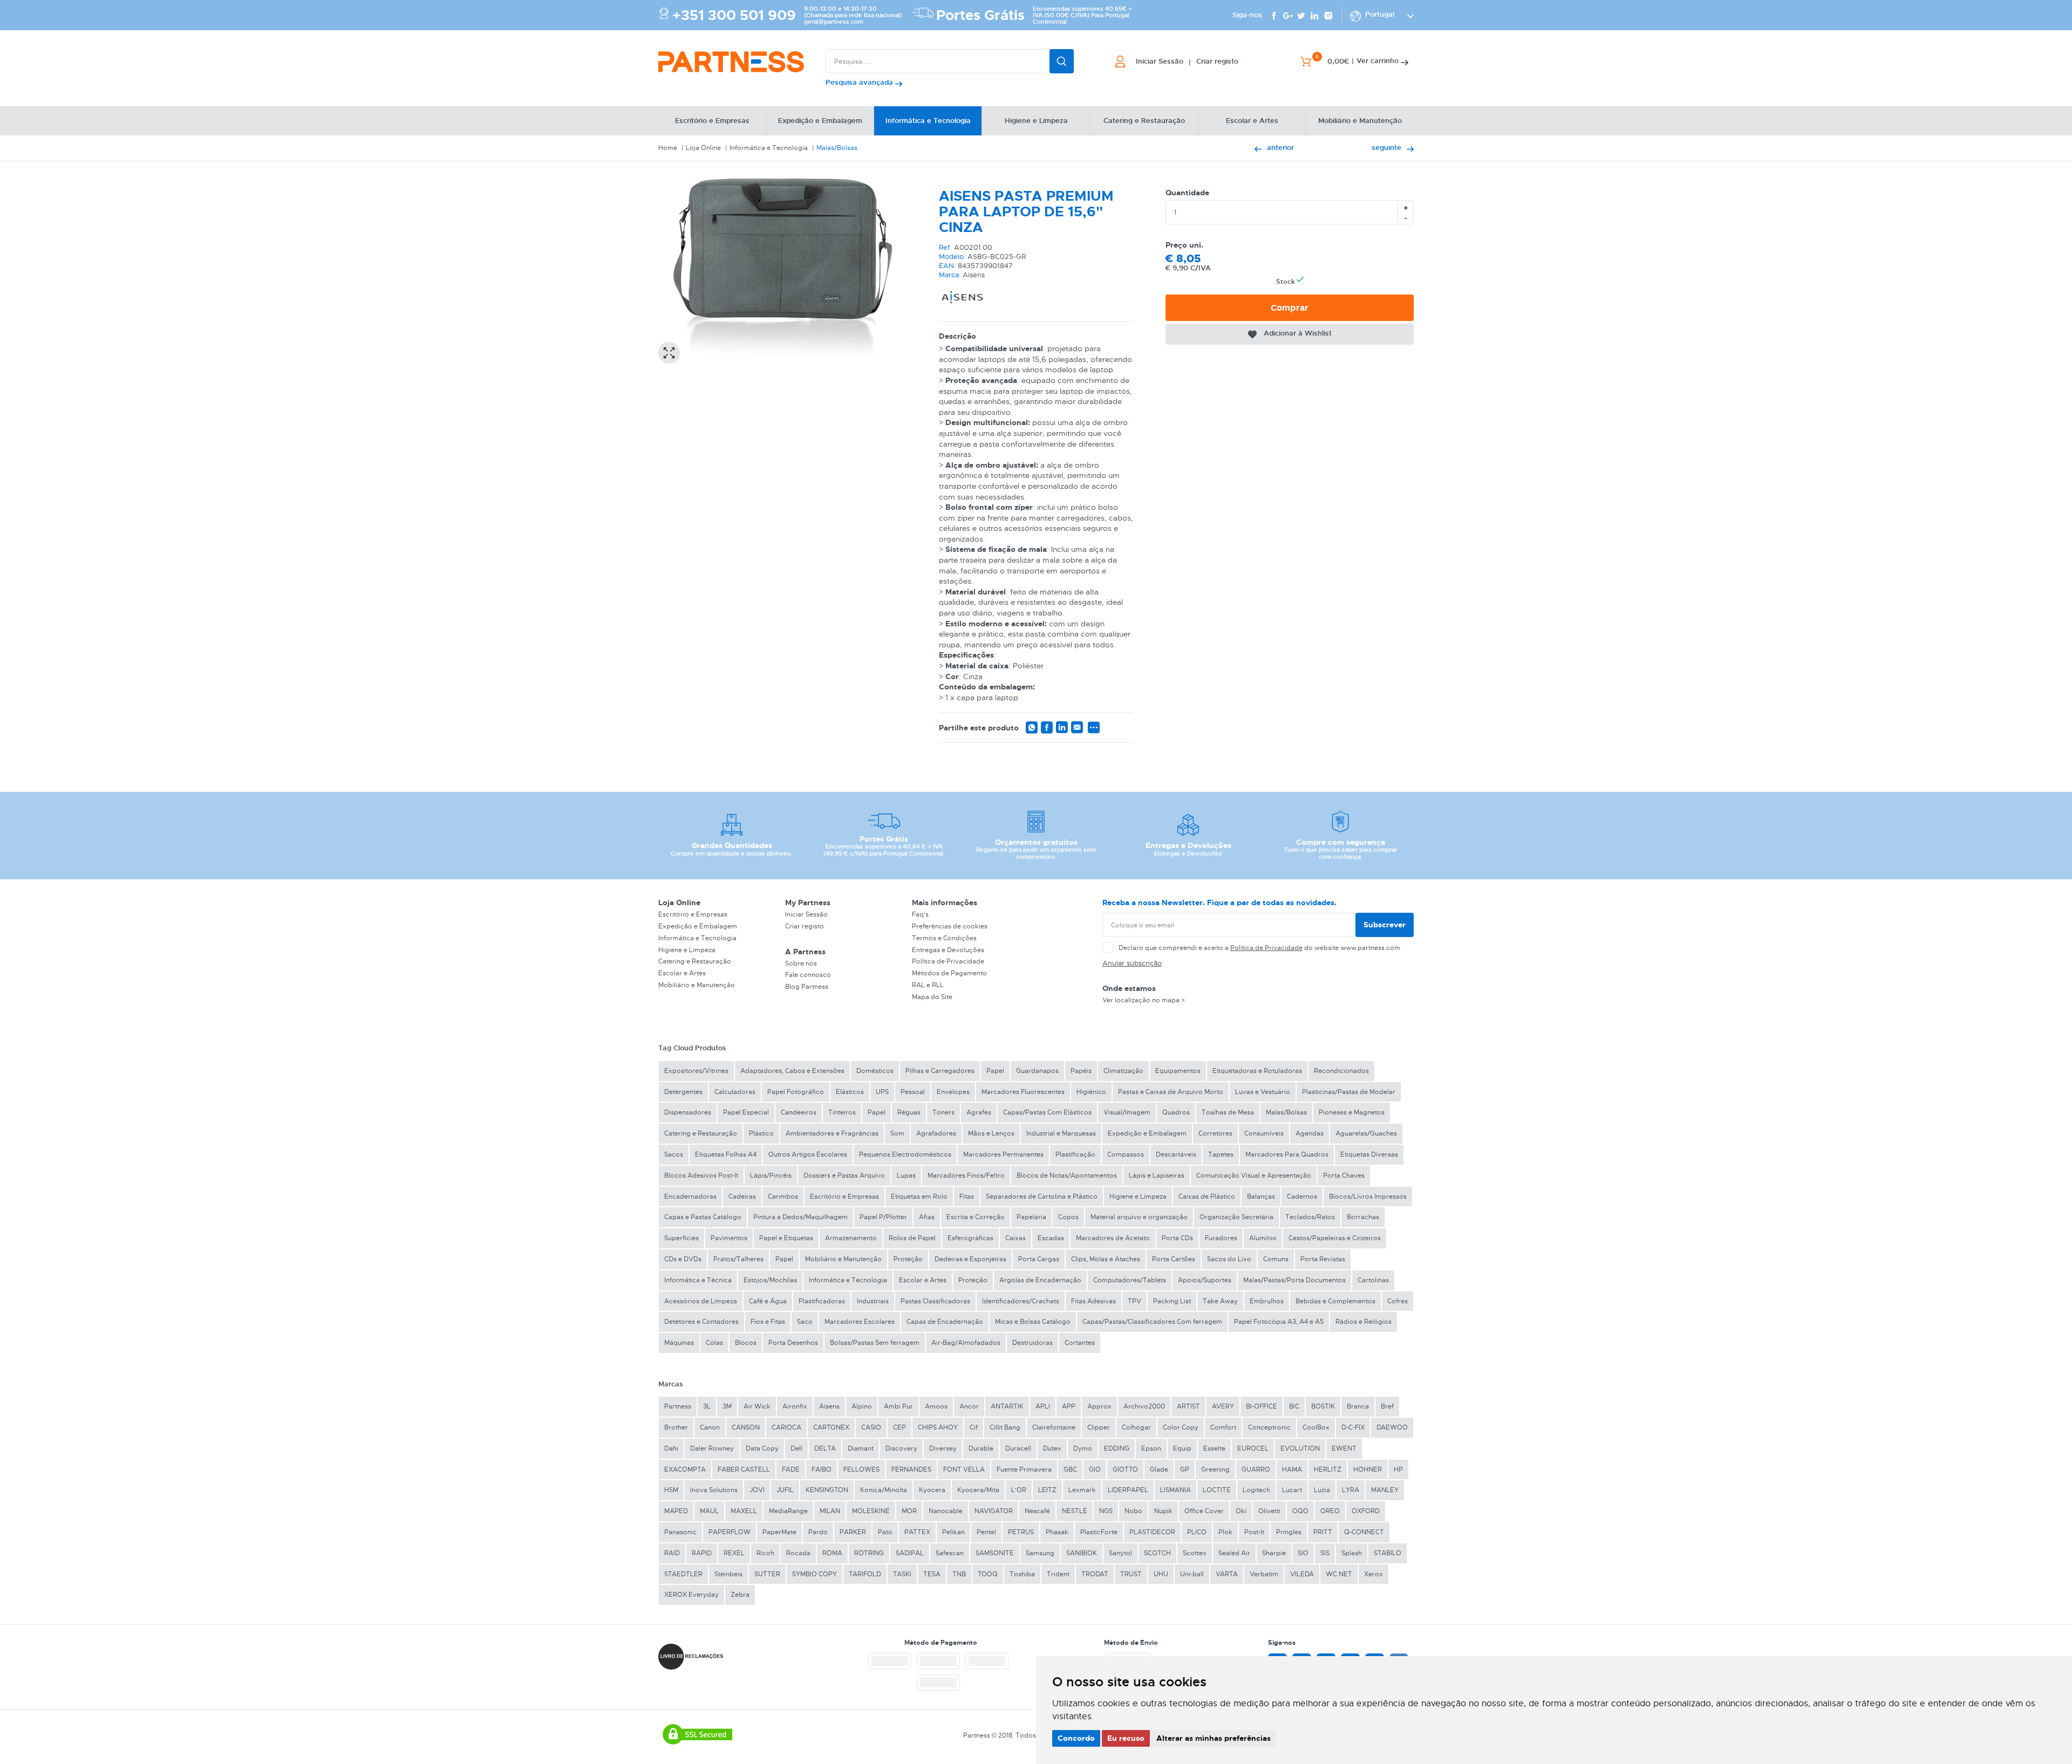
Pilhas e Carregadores (940, 1071)
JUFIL (785, 1490)
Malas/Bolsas (837, 148)
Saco (805, 1322)
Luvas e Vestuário (1263, 1092)
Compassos (1126, 1154)
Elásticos (850, 1092)
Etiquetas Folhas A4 (726, 1154)
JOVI (757, 1490)
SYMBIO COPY (815, 1574)
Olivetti (1269, 1511)
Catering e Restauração (695, 961)
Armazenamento (851, 1238)
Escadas (1051, 1238)
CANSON (746, 1427)
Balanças (1261, 1196)
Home (668, 148)
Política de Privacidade (948, 961)
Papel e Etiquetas (786, 1238)
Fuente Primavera (1024, 1469)
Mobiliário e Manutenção (697, 985)
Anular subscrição (1132, 963)
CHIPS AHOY (938, 1427)
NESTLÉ (1075, 1511)
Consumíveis (1264, 1133)
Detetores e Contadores (701, 1322)
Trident (1058, 1574)
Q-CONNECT (1364, 1532)
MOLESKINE (871, 1511)
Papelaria (1031, 1217)
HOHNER (1368, 1469)
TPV (1134, 1301)
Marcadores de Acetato (1113, 1238)
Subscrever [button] (1385, 925)
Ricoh (765, 1553)
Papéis (1081, 1071)
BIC (1294, 1406)
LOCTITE (1217, 1490)
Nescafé (1037, 1511)
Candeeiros (799, 1112)
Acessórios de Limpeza (701, 1301)
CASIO (871, 1427)
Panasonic (680, 1532)
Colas (714, 1343)
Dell (796, 1448)
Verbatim (1264, 1574)
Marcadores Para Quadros (1287, 1154)
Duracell (1018, 1448)
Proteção (908, 1259)
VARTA (1227, 1574)
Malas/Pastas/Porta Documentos (1294, 1280)
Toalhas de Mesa (1228, 1112)
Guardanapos (1037, 1071)
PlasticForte (1099, 1532)
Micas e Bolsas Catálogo (1033, 1322)
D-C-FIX (1353, 1427)
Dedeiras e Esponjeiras (970, 1259)
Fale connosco (808, 975)
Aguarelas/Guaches (1366, 1133)
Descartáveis (1176, 1154)
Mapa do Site (932, 997)
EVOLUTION (1300, 1448)
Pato (885, 1532)
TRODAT (1095, 1574)
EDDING (1117, 1448)
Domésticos (875, 1071)
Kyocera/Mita (978, 1490)
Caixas (1015, 1238)
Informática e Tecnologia (769, 148)
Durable (981, 1448)
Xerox (1374, 1574)
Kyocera (932, 1490)
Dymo (1083, 1448)
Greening (1215, 1469)
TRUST (1131, 1574)
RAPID (702, 1553)
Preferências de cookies (950, 926)
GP (1185, 1469)
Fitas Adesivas (1093, 1301)
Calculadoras (735, 1092)
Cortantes (1080, 1343)
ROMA (832, 1553)
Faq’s (920, 914)
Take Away (1220, 1301)
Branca (1358, 1406)
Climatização (1123, 1071)
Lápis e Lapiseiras (1157, 1175)
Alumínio (1263, 1238)
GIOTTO (1125, 1469)
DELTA (825, 1448)
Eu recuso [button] (1126, 1738)
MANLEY (1385, 1490)
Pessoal (913, 1092)
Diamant (861, 1448)
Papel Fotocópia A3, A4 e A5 (1279, 1322)
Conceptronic (1269, 1427)
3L (707, 1406)
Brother (676, 1427)
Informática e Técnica (698, 1280)
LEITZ (1047, 1490)
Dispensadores (688, 1112)
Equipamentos (1178, 1071)
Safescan (950, 1553)
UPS (882, 1092)
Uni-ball (1192, 1574)
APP (1069, 1406)
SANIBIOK (1082, 1553)
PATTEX (917, 1532)
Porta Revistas (1323, 1259)
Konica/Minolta (884, 1490)
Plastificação (1075, 1154)
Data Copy (762, 1448)
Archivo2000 (1144, 1406)
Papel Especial (746, 1112)
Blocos (746, 1343)
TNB (959, 1574)
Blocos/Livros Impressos (1368, 1196)
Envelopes (953, 1092)
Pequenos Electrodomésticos (905, 1154)
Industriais (873, 1301)
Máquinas (679, 1343)
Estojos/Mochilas (770, 1280)
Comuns (1276, 1259)
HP (1398, 1469)
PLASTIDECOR (1152, 1532)
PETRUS (1021, 1532)
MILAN (830, 1511)
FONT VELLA (964, 1469)
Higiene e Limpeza (687, 950)
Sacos (674, 1154)
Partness (678, 1406)
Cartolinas (1373, 1280)
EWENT (1344, 1448)
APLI (1043, 1406)
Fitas (967, 1196)
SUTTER (767, 1574)
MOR (909, 1511)
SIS (1325, 1553)
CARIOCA (786, 1427)
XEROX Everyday (691, 1595)
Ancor (969, 1406)
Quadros (1176, 1112)
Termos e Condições (944, 938)
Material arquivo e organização (1139, 1217)
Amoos (936, 1406)
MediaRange (788, 1511)
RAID (672, 1553)
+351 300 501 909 (734, 15)
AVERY (1223, 1406)
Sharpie (1274, 1553)
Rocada (798, 1553)
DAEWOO (1392, 1427)
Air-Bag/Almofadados (966, 1343)
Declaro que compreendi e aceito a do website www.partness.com (1259, 948)
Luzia (1322, 1490)
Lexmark (1082, 1490)
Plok (1225, 1532)
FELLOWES (861, 1469)
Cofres (1398, 1301)
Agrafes (979, 1112)
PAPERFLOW (730, 1532)
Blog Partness (807, 987)
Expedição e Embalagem (698, 926)
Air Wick (757, 1406)
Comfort (1223, 1427)
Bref (1387, 1406)
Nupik (1163, 1511)
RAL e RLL (928, 985)
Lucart (1292, 1490)
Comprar (1290, 308)
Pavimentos (729, 1238)
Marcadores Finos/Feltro (966, 1175)
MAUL (709, 1511)
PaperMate (779, 1532)
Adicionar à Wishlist (1298, 333)
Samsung (1040, 1553)
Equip (1182, 1448)
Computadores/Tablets (1130, 1280)
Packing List (1172, 1301)
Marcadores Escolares (860, 1322)
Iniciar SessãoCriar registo (1187, 61)
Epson (1151, 1448)
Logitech (1256, 1490)
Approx (1099, 1406)
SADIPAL (910, 1553)
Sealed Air (1234, 1553)
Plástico (761, 1133)
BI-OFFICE (1262, 1406)
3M (727, 1406)
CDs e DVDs (683, 1259)
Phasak (1057, 1532)
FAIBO (822, 1469)
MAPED (676, 1511)
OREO (1330, 1511)
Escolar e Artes (682, 973)
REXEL (734, 1553)
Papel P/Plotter (883, 1217)
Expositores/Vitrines (696, 1071)
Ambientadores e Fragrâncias (832, 1133)
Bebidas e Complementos (1335, 1301)
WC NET (1339, 1574)
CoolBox (1316, 1427)
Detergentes (683, 1092)
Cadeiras (742, 1196)
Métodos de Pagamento (949, 973)
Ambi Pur (898, 1406)
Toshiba (1022, 1574)
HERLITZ (1328, 1469)
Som (897, 1133)
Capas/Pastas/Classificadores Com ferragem (1152, 1322)
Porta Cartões (1174, 1259)
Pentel (986, 1532)
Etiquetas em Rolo (919, 1196)
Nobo (1133, 1511)
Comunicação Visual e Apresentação (1254, 1175)
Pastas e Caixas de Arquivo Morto (1171, 1092)
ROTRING (869, 1553)
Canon (710, 1427)
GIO (1095, 1469)
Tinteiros (842, 1112)
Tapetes (1221, 1154)
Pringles (1289, 1532)
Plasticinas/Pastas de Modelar (1349, 1092)
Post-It (1254, 1532)
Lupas (906, 1175)
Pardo (818, 1532)
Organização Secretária (1236, 1217)
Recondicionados (1341, 1071)
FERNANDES (911, 1469)
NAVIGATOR (994, 1511)
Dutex (1052, 1448)
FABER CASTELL (744, 1469)
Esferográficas (970, 1238)
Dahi (671, 1448)
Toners (943, 1112)
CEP (899, 1427)
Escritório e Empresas (693, 914)
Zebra (740, 1595)
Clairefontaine (1054, 1427)
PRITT (1323, 1532)
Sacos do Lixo (1229, 1259)
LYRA (1351, 1490)
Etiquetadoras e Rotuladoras (1257, 1071)
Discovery (901, 1448)
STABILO (1388, 1553)
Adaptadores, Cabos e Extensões (792, 1071)
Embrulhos (1267, 1301)
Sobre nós (801, 963)
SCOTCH (1157, 1553)
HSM (671, 1490)
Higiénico (1091, 1092)
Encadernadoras (690, 1196)
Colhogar (1136, 1427)
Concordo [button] (1076, 1738)
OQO (1300, 1511)
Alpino (862, 1406)
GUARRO (1256, 1469)
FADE (791, 1469)
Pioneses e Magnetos (1352, 1112)
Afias (927, 1217)
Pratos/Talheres (738, 1259)
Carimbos (783, 1196)
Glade (1159, 1469)
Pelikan (953, 1532)
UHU (1161, 1574)
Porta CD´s (1177, 1238)
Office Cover (1204, 1511)
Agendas (1310, 1133)
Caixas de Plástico (1207, 1196)
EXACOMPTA (685, 1469)
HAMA (1292, 1469)
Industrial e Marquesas (1061, 1133)
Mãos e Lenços (991, 1133)
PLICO (1197, 1532)
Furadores (1221, 1238)
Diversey (943, 1448)
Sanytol (1120, 1553)
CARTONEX (831, 1427)
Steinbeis (728, 1574)
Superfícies (681, 1238)
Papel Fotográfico (796, 1092)
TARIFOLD (865, 1574)
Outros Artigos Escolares (808, 1154)
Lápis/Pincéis (771, 1175)
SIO (1303, 1553)
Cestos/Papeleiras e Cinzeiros (1335, 1238)
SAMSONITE (995, 1553)
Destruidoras (1032, 1343)
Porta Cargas (1039, 1259)
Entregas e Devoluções (948, 950)
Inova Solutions (714, 1490)
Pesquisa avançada (860, 82)
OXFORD (1366, 1511)
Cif (974, 1427)
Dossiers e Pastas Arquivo (844, 1175)
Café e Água (768, 1301)
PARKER (853, 1532)
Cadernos (1302, 1196)
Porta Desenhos (793, 1343)
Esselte (1214, 1448)
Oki (1241, 1511)
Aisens (829, 1406)
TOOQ (988, 1574)
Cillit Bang (1005, 1427)
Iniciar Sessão (806, 914)
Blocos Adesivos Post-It (701, 1175)
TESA (932, 1574)
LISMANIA (1175, 1490)
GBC (1070, 1469)
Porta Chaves (1344, 1175)
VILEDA (1302, 1574)
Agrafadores (936, 1133)
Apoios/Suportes (1205, 1280)
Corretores (1215, 1133)
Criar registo (805, 926)
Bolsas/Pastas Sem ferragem (875, 1343)
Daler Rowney (712, 1448)
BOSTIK (1323, 1406)
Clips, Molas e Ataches (1106, 1259)
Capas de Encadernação (945, 1322)
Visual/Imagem (1127, 1112)
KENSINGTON (827, 1490)
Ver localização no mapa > (1144, 1000)
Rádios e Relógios (1364, 1322)
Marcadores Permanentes (1003, 1154)
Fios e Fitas (768, 1322)
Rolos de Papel (912, 1238)
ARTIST (1188, 1406)
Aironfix (795, 1406)
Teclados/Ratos (1310, 1217)
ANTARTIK (1007, 1406)
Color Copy (1181, 1427)
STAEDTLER (683, 1574)
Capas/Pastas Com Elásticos (1047, 1112)
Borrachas (1363, 1217)
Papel (995, 1071)
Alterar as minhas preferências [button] (1214, 1738)
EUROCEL (1253, 1448)
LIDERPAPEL (1128, 1490)
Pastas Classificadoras (935, 1301)
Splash (1352, 1553)
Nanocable (946, 1511)
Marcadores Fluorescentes (1023, 1092)
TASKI (902, 1574)
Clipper (1099, 1427)
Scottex (1195, 1553)
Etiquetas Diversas (1369, 1154)
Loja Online (703, 148)
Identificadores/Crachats (1021, 1301)
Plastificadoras (822, 1301)
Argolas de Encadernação (1040, 1280)
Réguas (909, 1112)
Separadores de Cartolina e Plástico (1042, 1196)
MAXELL (744, 1511)
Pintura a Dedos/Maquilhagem (800, 1217)
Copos (1068, 1217)
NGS (1106, 1511)
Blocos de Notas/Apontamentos (1067, 1175)
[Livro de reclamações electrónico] (691, 1657)
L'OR (1019, 1490)
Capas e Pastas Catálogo (703, 1217)
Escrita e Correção (976, 1217)
